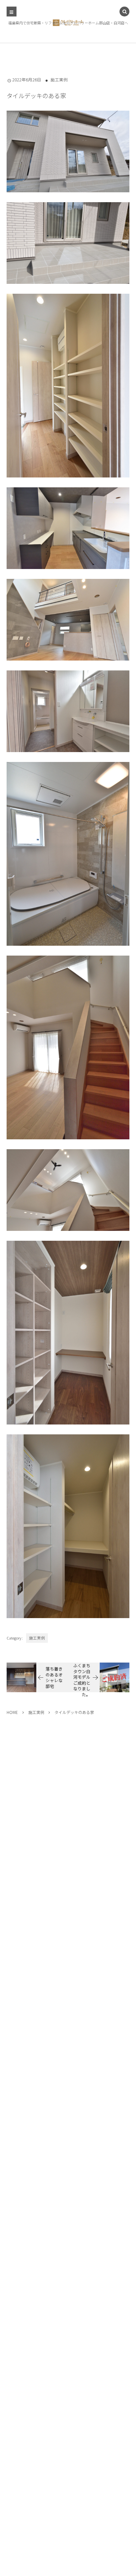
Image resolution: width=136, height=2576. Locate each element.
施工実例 (59, 80)
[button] (124, 12)
